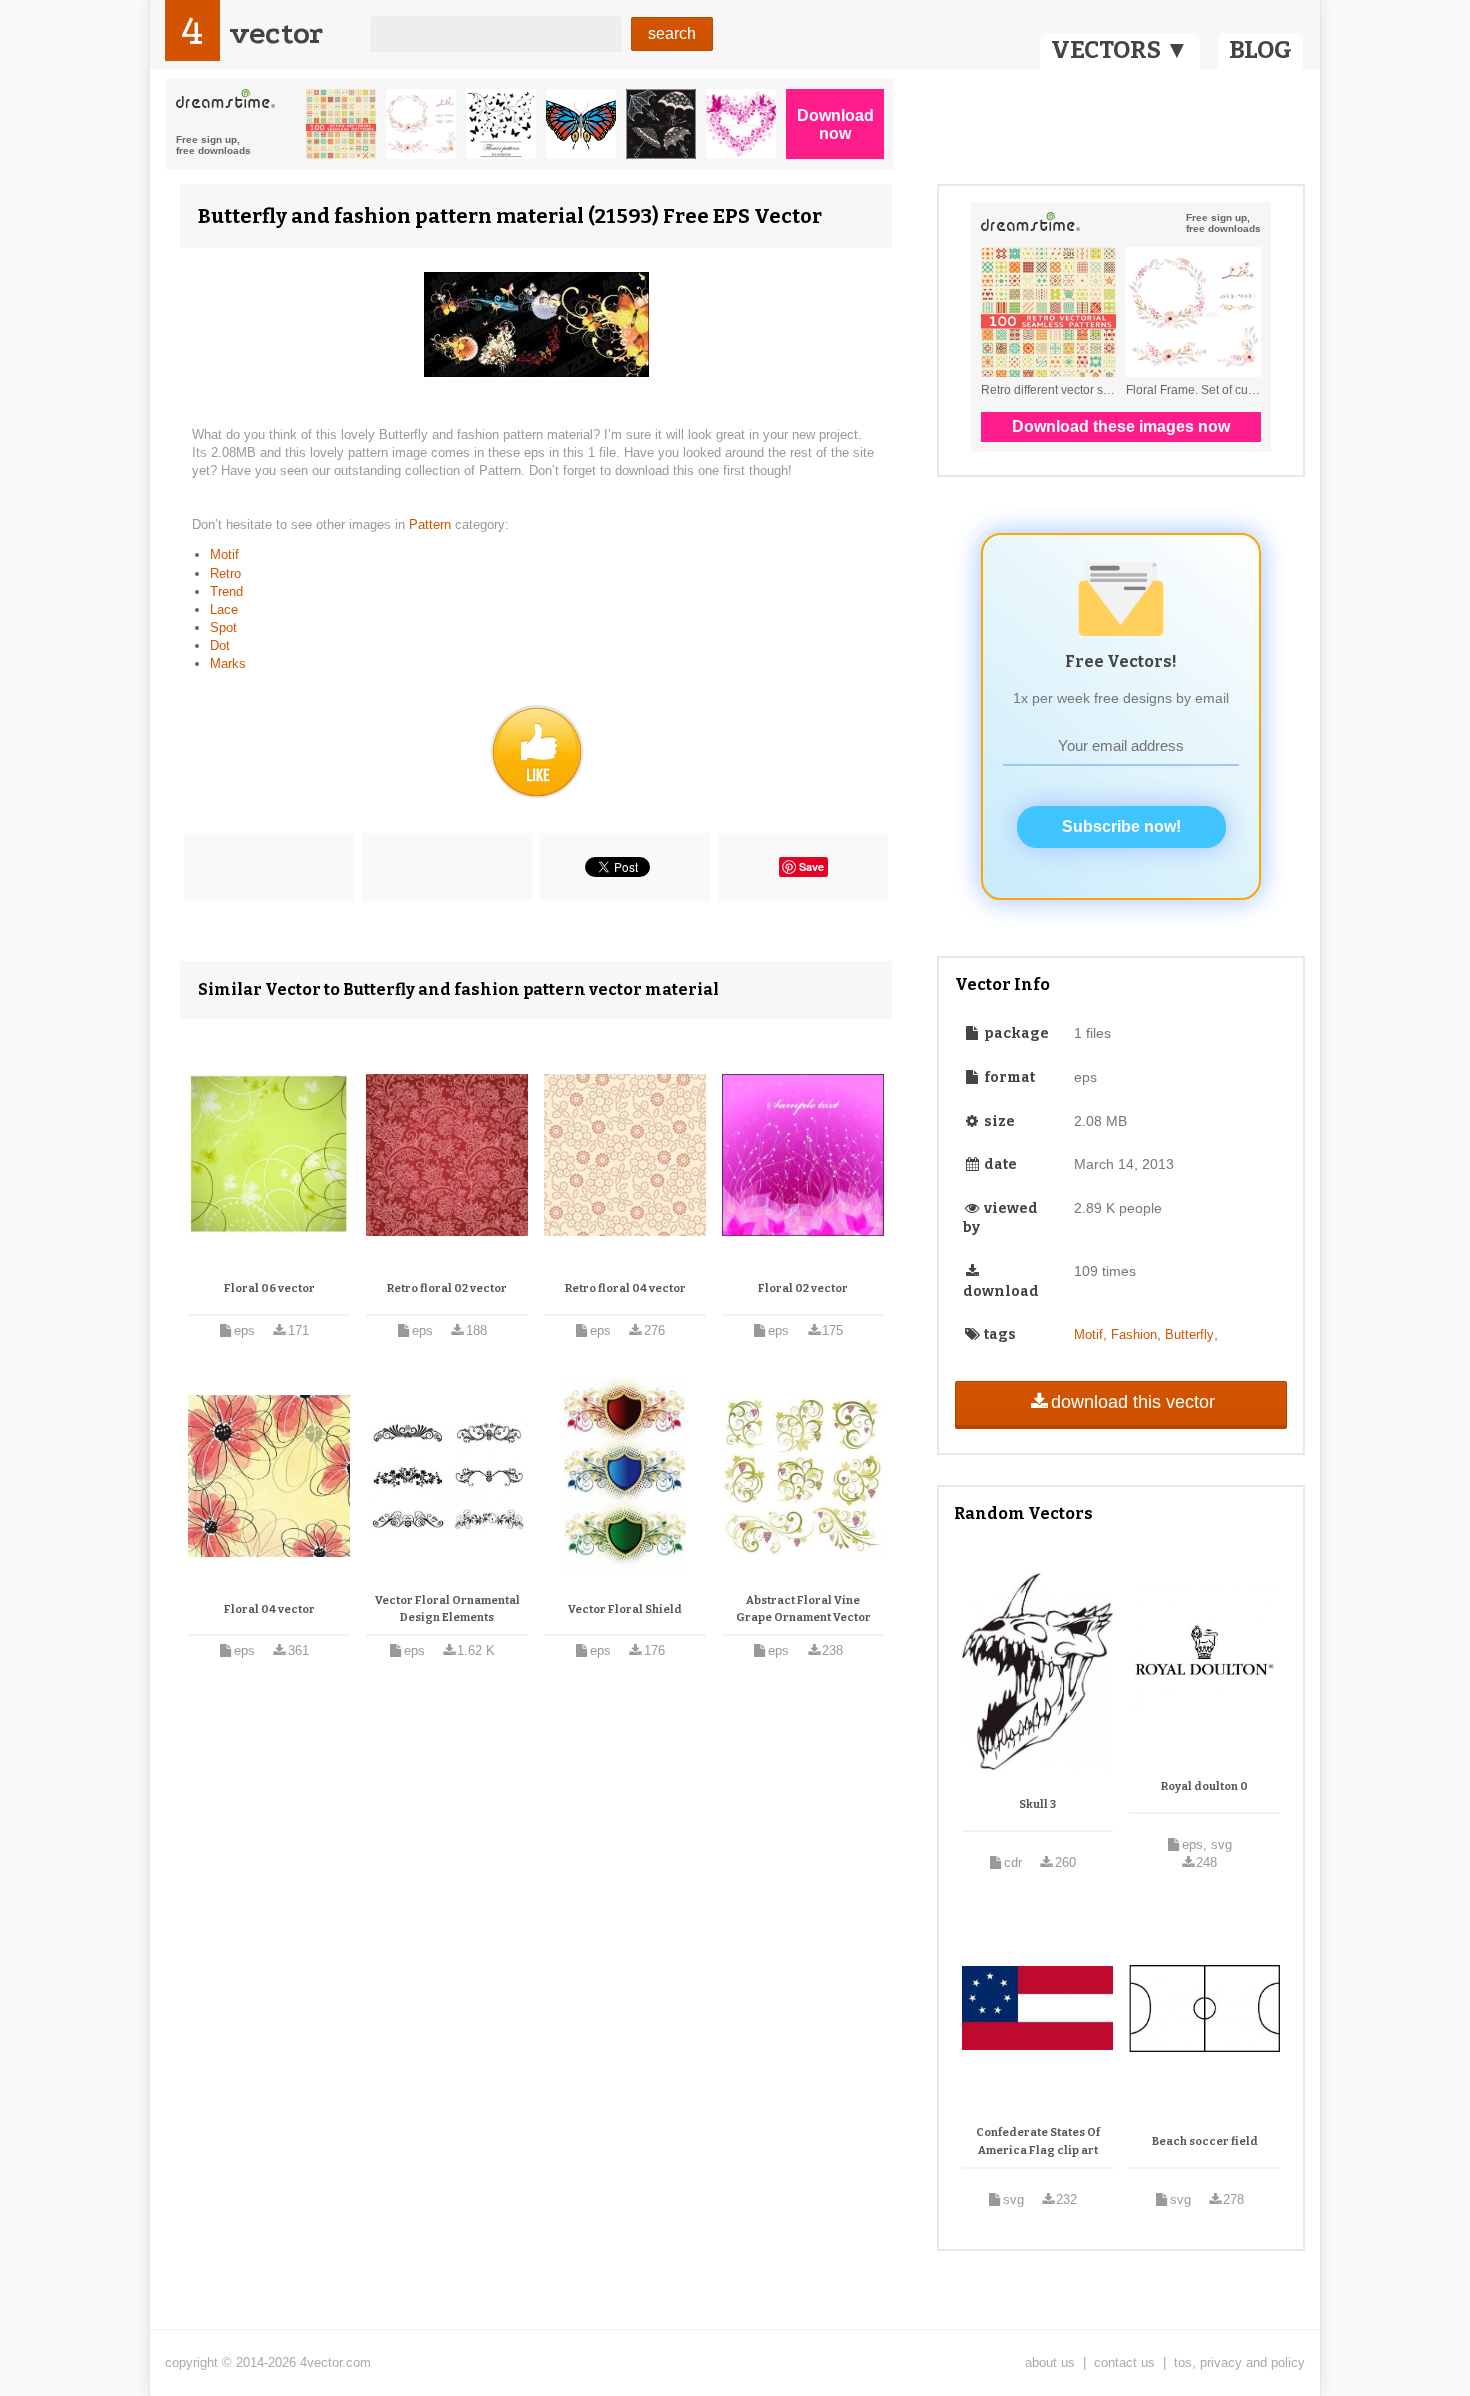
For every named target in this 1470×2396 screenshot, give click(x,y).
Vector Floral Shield (625, 1609)
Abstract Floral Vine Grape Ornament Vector (803, 1609)
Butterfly (1189, 1334)
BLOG (1260, 50)
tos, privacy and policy (1239, 2362)
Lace (224, 609)
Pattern (432, 524)
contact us (1124, 2362)
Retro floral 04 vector (625, 1288)
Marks (228, 663)
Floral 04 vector (269, 1609)
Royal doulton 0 (1204, 1786)
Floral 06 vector (269, 1288)
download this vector (1133, 1402)
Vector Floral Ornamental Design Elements (447, 1609)
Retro (225, 573)
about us (1050, 2362)
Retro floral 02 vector (447, 1288)
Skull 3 (1037, 1804)
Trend (226, 591)
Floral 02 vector (803, 1288)
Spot (223, 627)
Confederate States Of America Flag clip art (1038, 2141)
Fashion (1134, 1334)
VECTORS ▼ (1120, 50)
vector (276, 33)
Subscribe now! (1121, 826)
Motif (224, 554)
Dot (220, 645)
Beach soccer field (1205, 2141)
